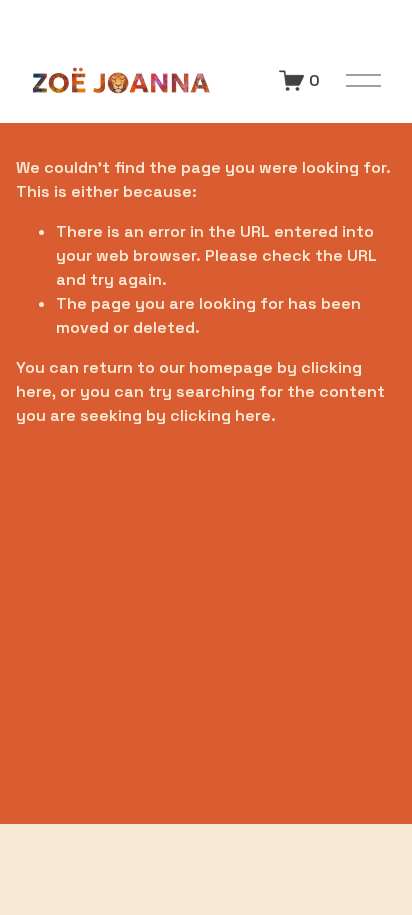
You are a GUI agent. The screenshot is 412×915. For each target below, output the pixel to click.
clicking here (220, 415)
